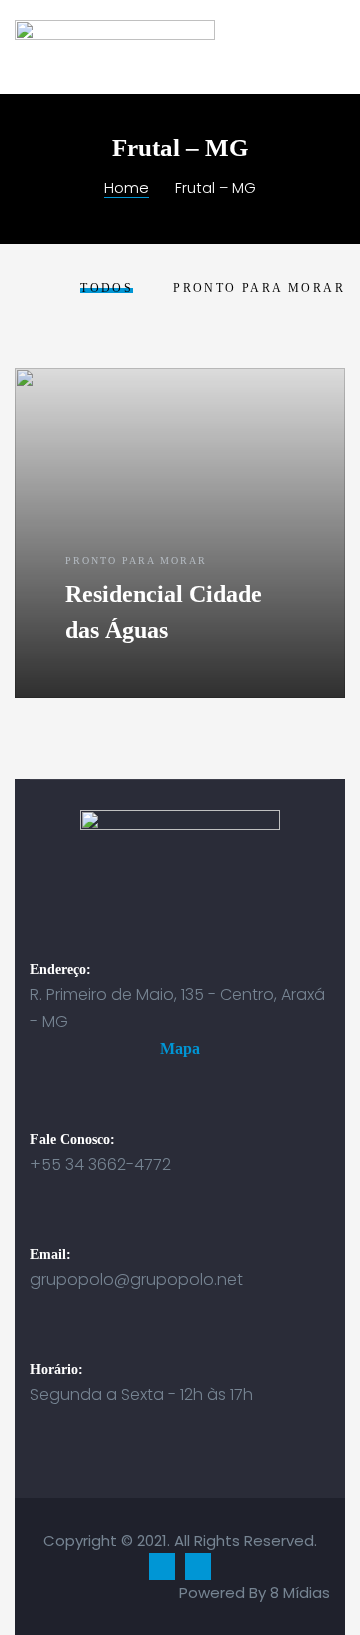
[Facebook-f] (162, 1566)
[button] (180, 1049)
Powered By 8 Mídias (254, 1592)
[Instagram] (198, 1566)
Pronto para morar (136, 560)
